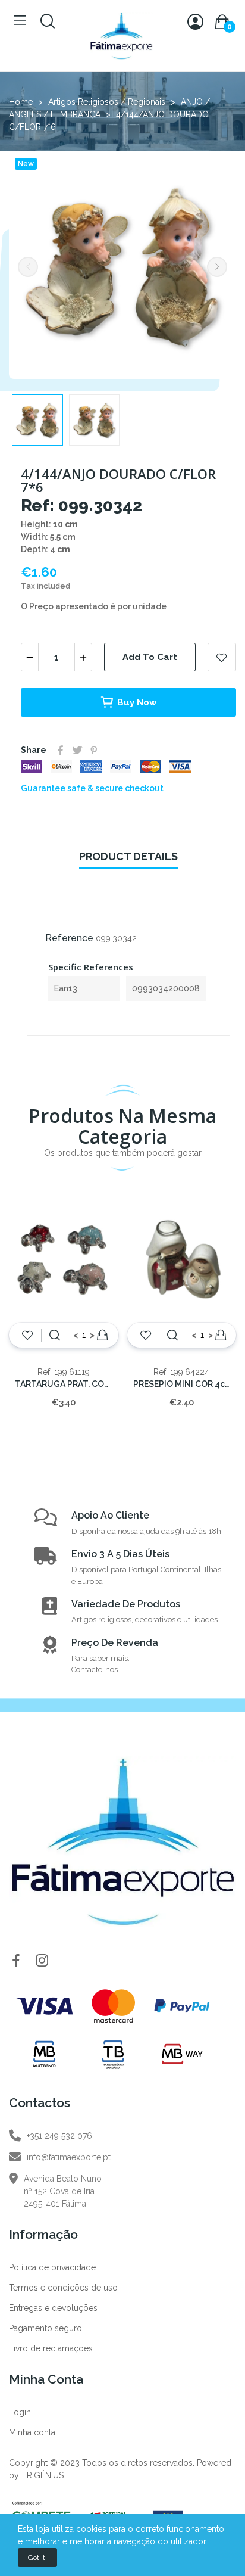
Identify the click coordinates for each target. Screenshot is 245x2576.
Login (20, 2412)
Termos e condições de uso (63, 2288)
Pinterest (94, 750)
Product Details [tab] (128, 856)
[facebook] (16, 1961)
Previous (28, 267)
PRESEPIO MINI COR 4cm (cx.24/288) (182, 1384)
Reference (69, 938)
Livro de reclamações (51, 2348)
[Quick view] (55, 1335)
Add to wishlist (222, 657)
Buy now (137, 702)
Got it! (37, 2558)
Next (217, 267)
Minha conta (32, 2432)
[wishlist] (28, 1335)
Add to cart (150, 657)
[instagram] (42, 1961)
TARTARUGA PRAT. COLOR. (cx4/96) (64, 1384)
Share (61, 750)
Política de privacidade (52, 2267)
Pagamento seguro (45, 2328)
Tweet (77, 750)
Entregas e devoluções (53, 2308)
